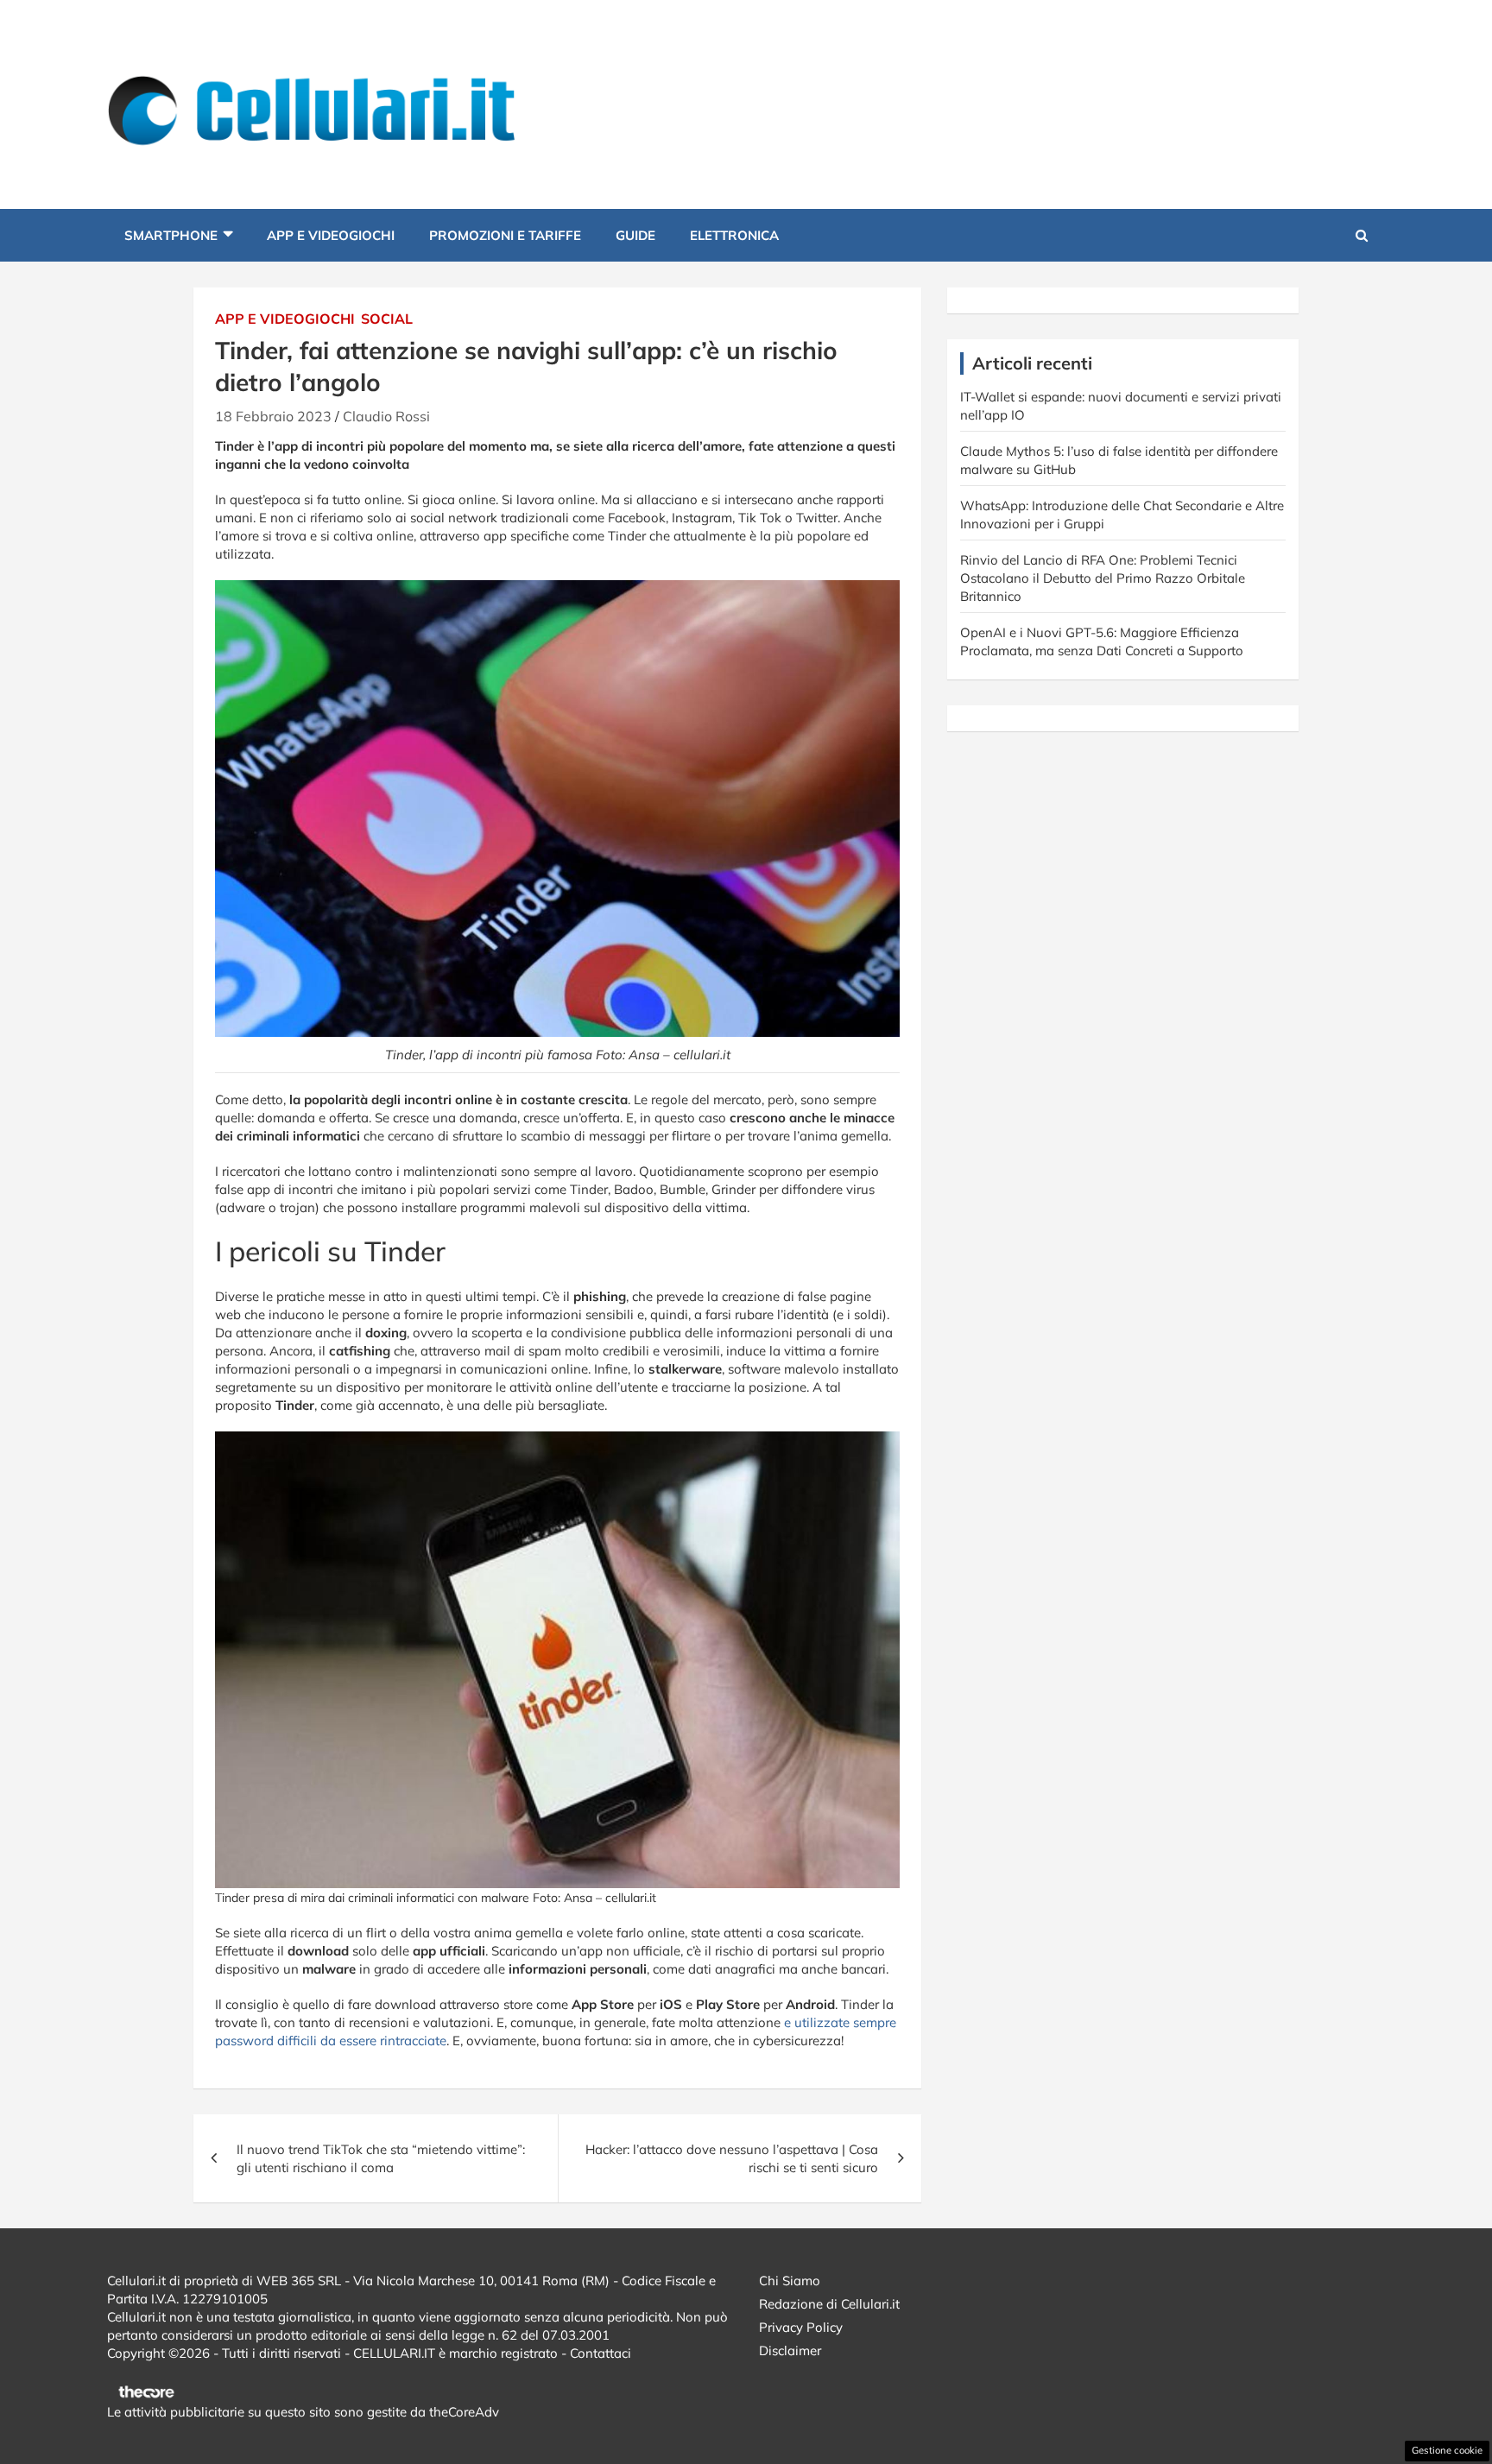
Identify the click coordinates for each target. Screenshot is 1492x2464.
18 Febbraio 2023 (273, 416)
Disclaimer (790, 2350)
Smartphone (171, 235)
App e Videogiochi (331, 235)
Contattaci (601, 2353)
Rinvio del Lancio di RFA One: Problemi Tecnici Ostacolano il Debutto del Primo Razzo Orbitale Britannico (1103, 578)
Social (387, 319)
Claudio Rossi (386, 416)
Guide (635, 235)
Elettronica (734, 235)
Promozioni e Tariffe (505, 235)
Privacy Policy (801, 2327)
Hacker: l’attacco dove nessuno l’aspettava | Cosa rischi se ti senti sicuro (732, 2158)
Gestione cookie (1447, 2450)
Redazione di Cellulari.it (829, 2304)
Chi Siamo (790, 2281)
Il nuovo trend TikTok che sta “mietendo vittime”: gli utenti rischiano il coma (381, 2158)
